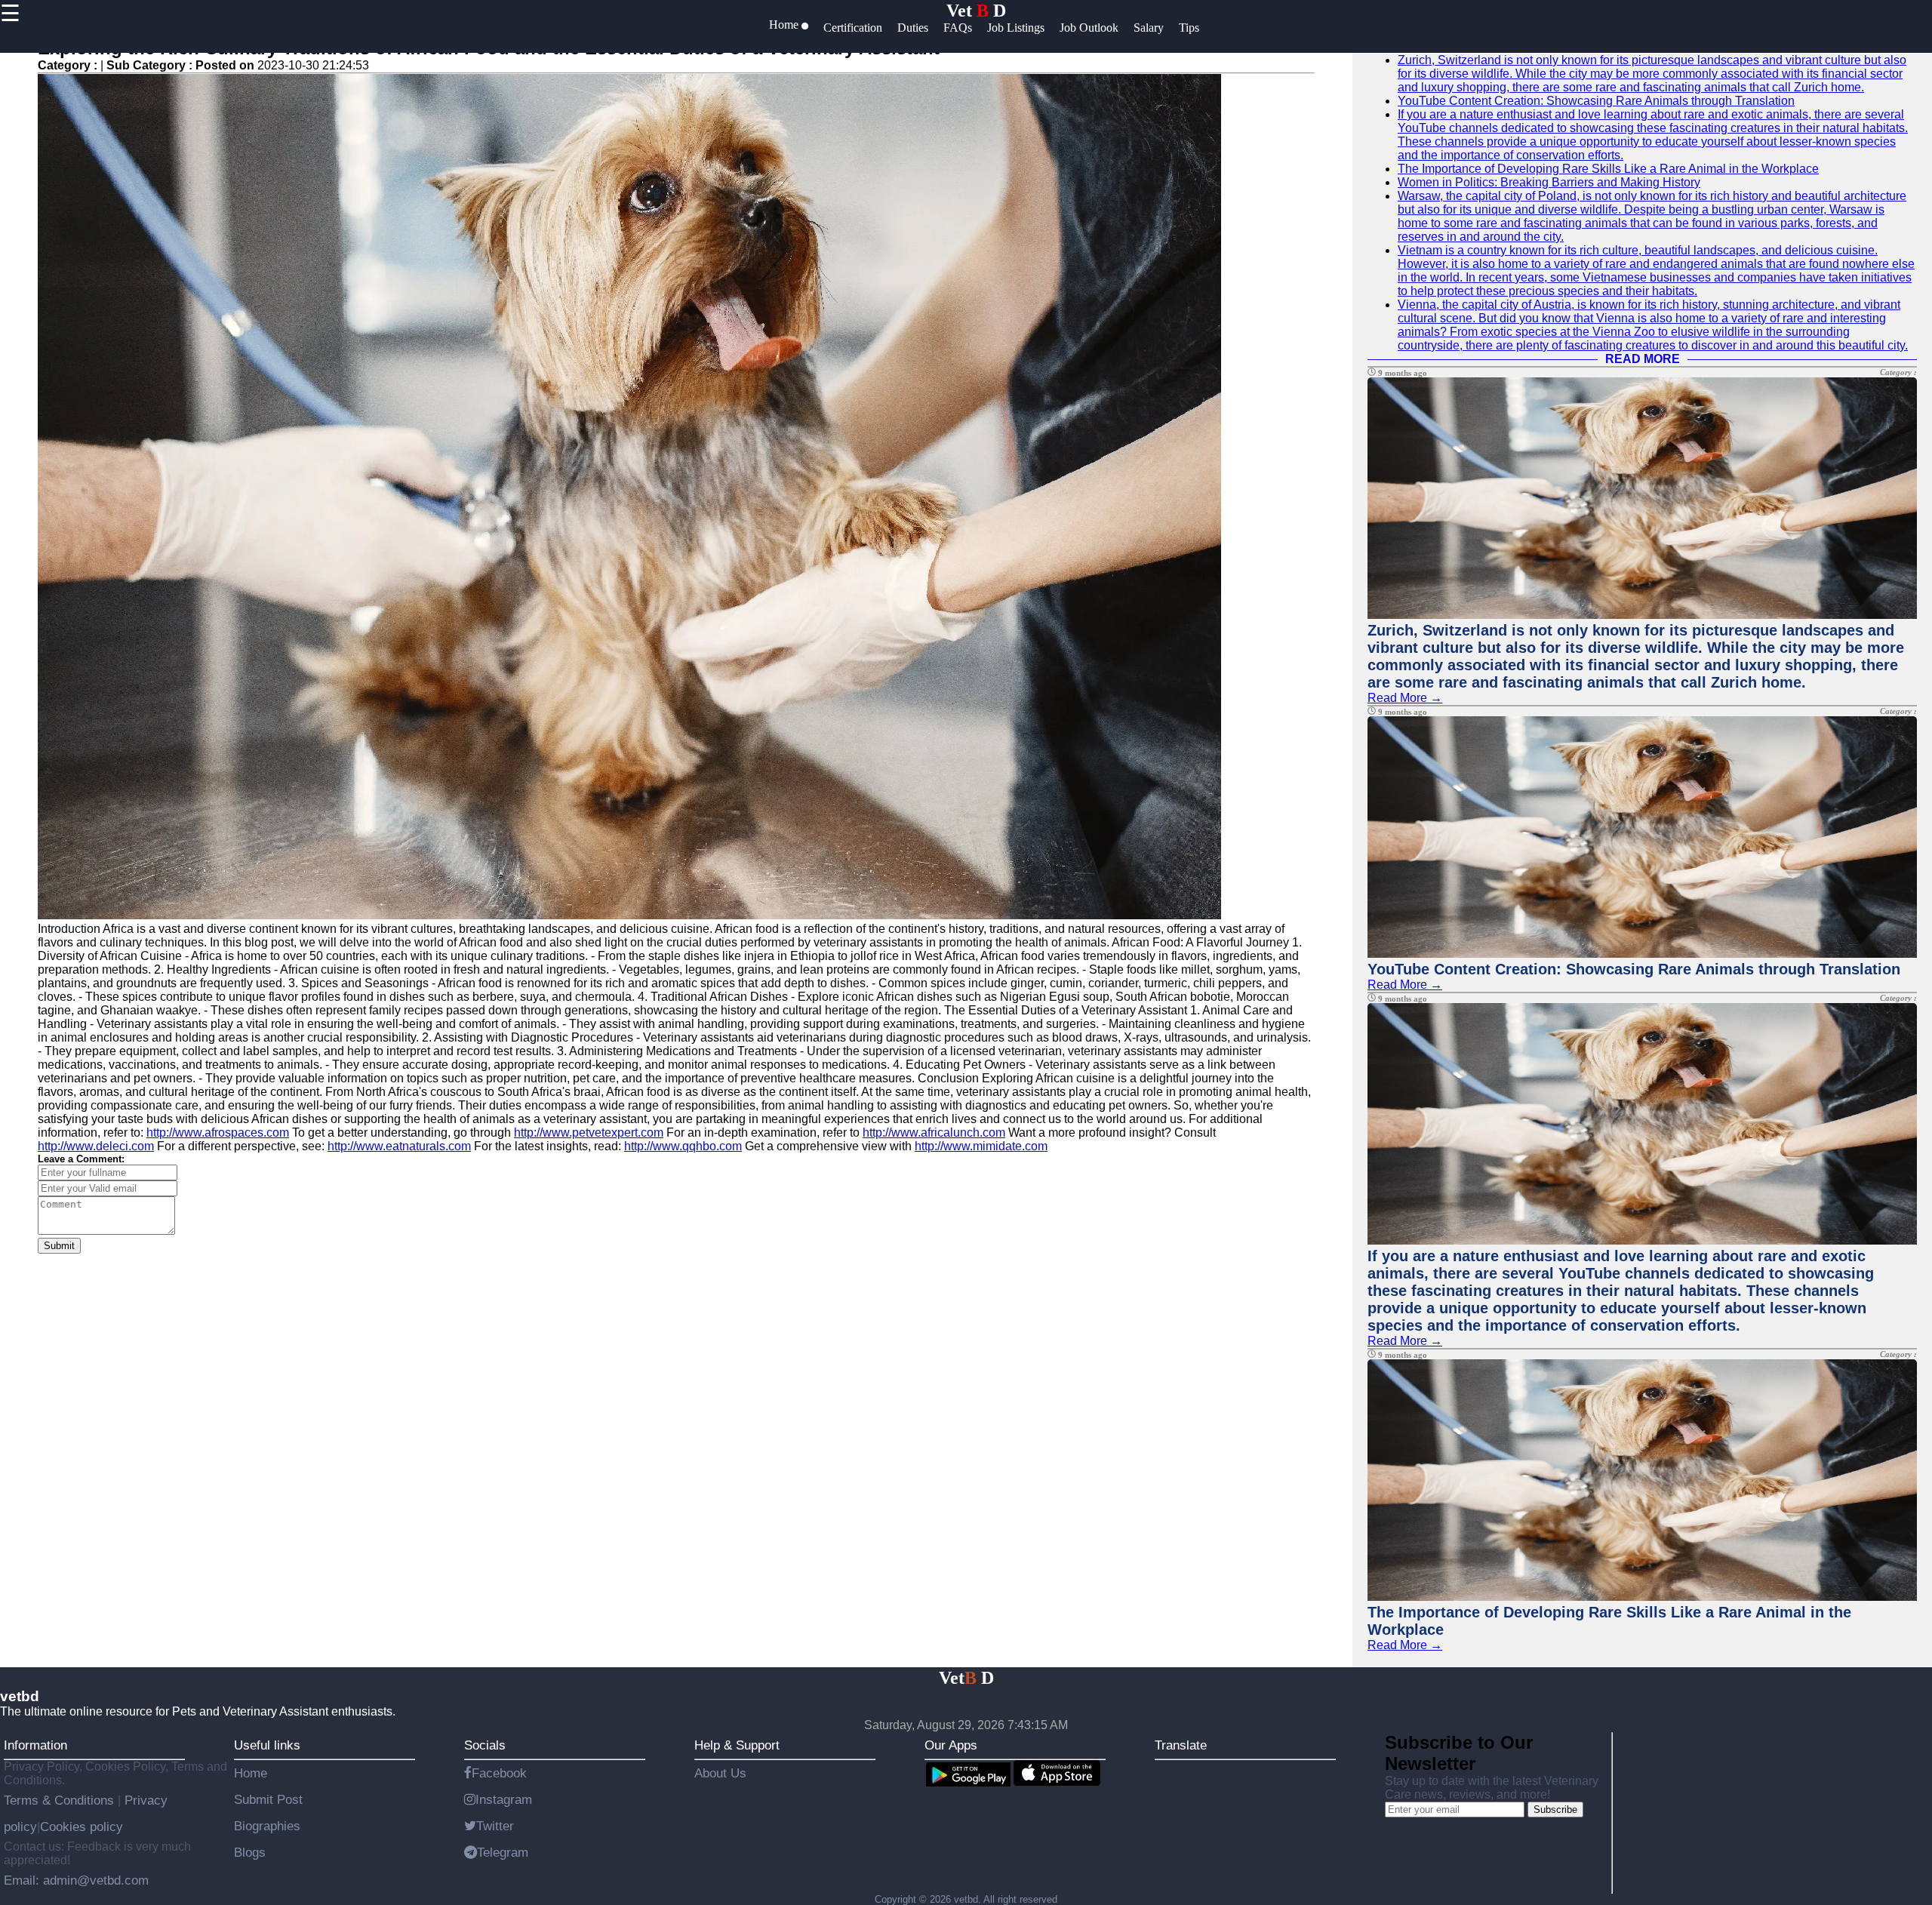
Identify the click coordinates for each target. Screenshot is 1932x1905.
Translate (1181, 1745)
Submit (59, 1246)
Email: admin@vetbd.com (76, 1880)
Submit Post (268, 1799)
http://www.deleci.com (96, 1146)
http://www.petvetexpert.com (589, 1133)
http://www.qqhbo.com (683, 1146)
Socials (485, 1745)
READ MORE (1643, 359)
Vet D (976, 11)
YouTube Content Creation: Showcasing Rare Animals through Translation (1596, 101)
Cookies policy (82, 1827)
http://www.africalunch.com (934, 1133)
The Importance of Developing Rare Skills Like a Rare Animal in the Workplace (1608, 169)
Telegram (503, 1852)
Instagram (504, 1799)
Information (35, 1745)
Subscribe (1555, 1810)
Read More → (1405, 698)
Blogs (250, 1852)
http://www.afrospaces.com (218, 1133)
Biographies (267, 1826)
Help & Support (737, 1745)
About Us (720, 1773)
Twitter (495, 1826)
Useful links (267, 1745)
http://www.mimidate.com (981, 1146)
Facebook (499, 1773)
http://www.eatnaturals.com (399, 1146)
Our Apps (951, 1745)
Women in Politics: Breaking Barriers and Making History (1549, 182)
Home (251, 1773)
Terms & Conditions (61, 1800)
